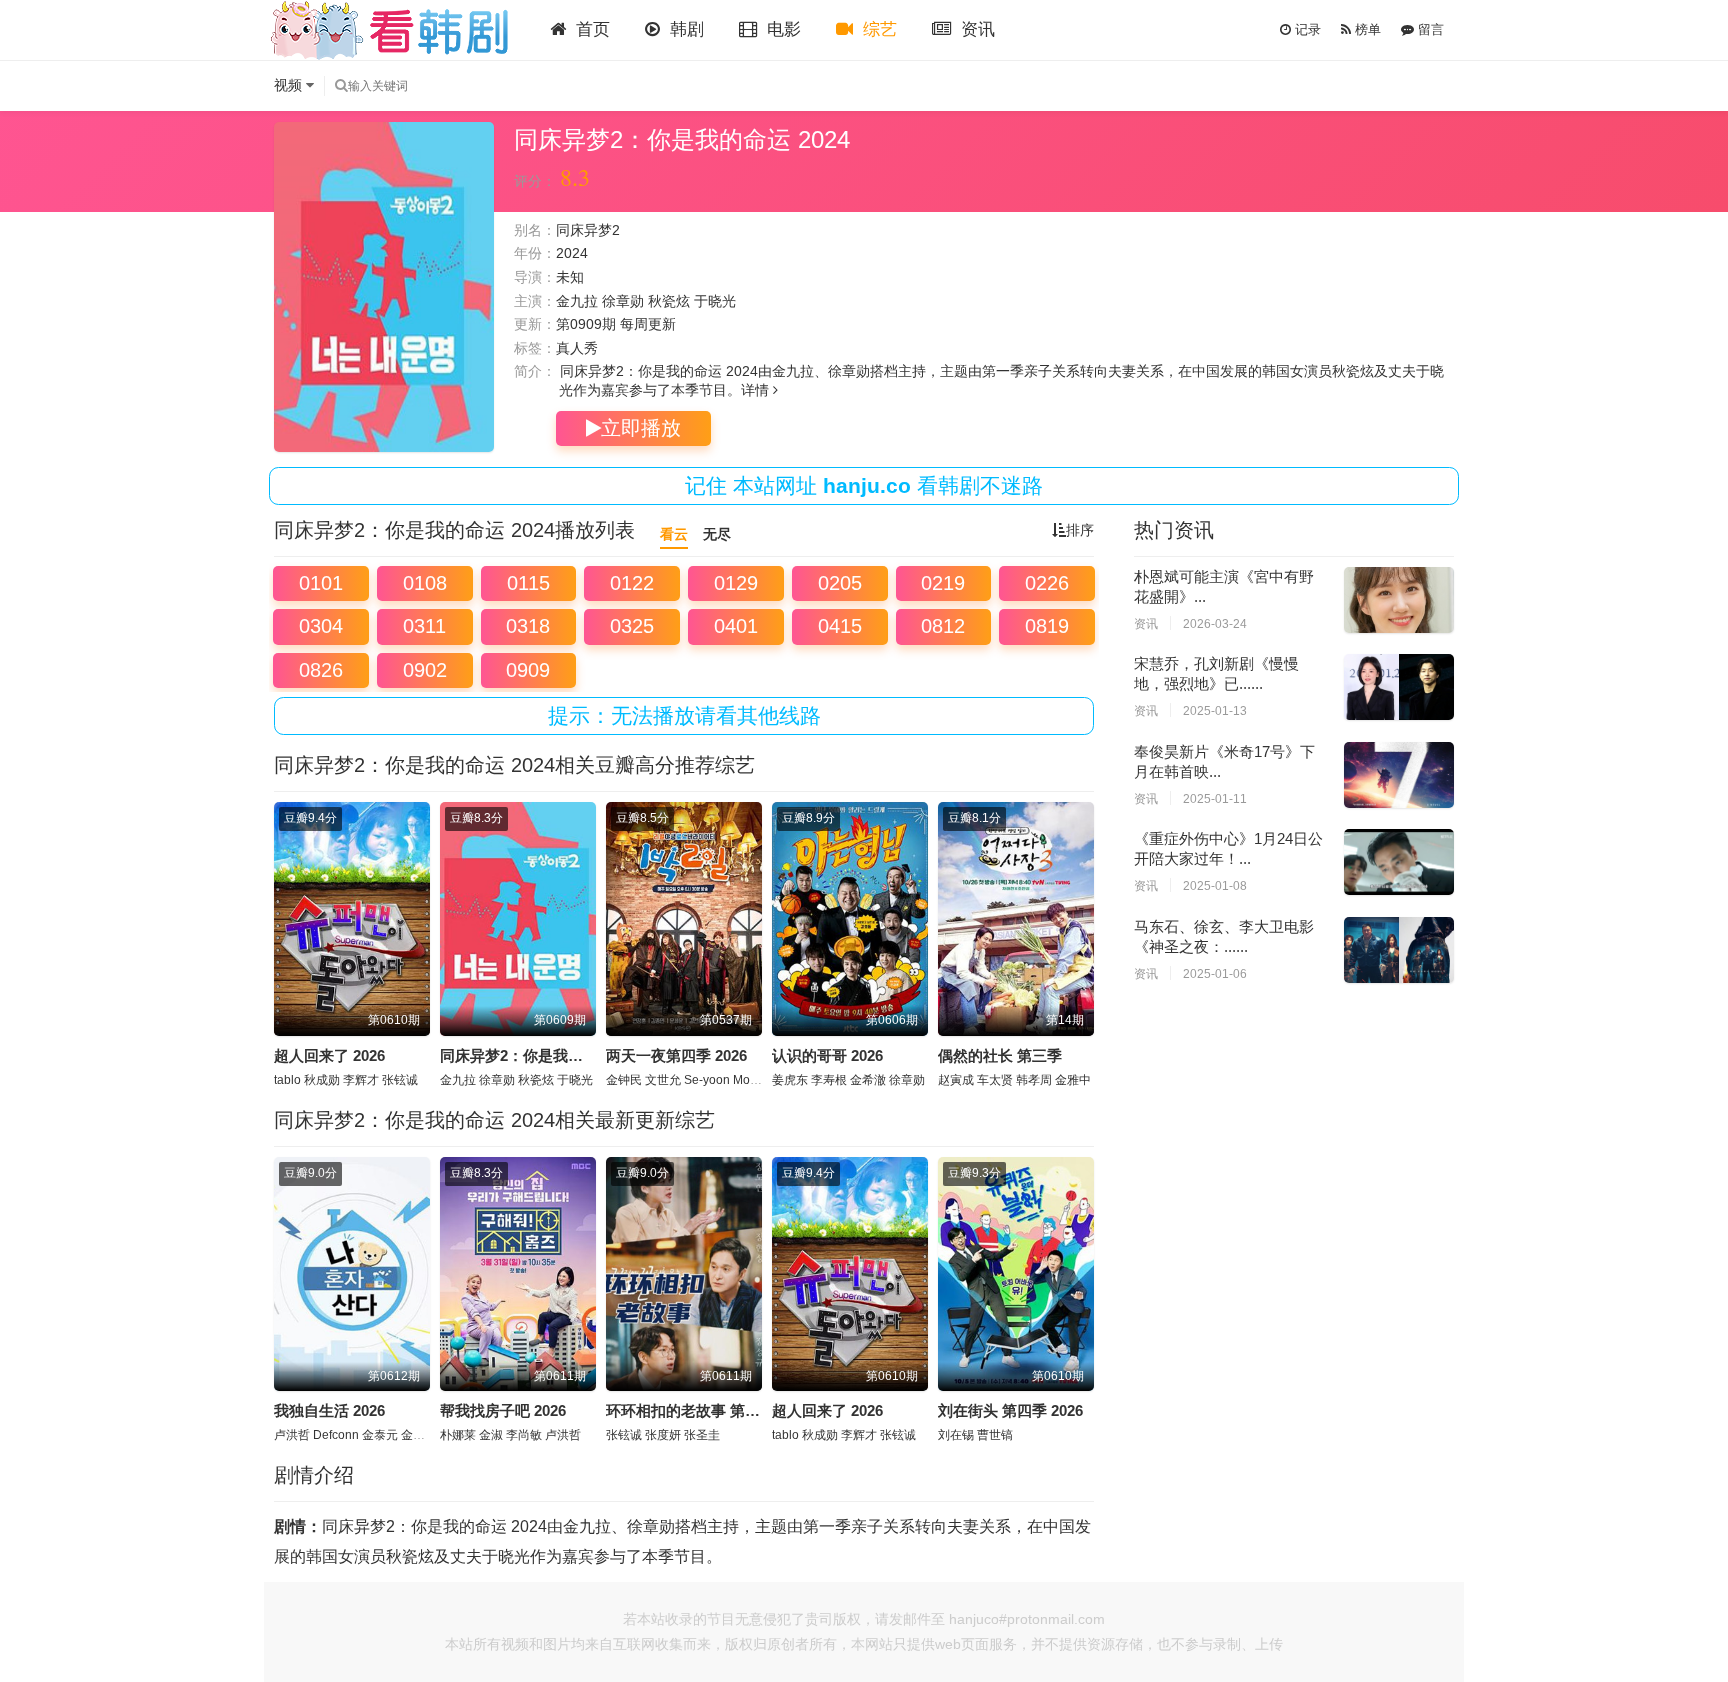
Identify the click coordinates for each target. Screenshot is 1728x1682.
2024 (572, 253)
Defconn (336, 1435)
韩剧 (684, 29)
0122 (632, 583)
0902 (425, 670)
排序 (1080, 530)
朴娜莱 (458, 1435)
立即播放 (641, 428)
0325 (632, 626)
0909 (528, 670)
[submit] (341, 86)
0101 (321, 583)
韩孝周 (1034, 1080)
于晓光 (715, 301)
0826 (321, 670)
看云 (674, 534)
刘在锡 (956, 1435)
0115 (528, 583)
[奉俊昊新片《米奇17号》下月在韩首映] (1399, 775)
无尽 (717, 534)
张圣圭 (702, 1435)
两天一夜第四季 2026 (676, 1055)
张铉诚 (400, 1080)
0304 (321, 626)
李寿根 (829, 1080)
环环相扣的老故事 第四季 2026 (708, 1410)
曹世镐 (995, 1435)
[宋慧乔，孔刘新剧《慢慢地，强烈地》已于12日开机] (1399, 687)
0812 (943, 626)
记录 (1306, 29)
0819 (1047, 626)
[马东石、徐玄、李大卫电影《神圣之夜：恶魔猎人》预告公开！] (1399, 950)
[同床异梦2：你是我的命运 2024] (384, 287)
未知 (570, 277)
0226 (1047, 583)
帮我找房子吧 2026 (503, 1410)
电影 (781, 29)
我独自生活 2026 (329, 1410)
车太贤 (995, 1080)
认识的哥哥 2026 (827, 1055)
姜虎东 (790, 1080)
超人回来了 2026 (329, 1055)
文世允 (663, 1080)
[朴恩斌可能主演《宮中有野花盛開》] (1399, 600)
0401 (736, 626)
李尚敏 (524, 1435)
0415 (840, 626)
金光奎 (419, 1435)
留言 (1429, 29)
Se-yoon (707, 1080)
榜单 (1366, 29)
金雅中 (1073, 1080)
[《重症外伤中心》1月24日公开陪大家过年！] (1399, 862)
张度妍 (663, 1435)
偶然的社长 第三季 (1000, 1055)
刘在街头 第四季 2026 (1010, 1410)
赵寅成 (956, 1080)
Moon (748, 1080)
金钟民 (624, 1080)
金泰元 (380, 1435)
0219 (943, 583)
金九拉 (577, 301)
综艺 (877, 29)
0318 (528, 626)
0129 (736, 583)
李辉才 (361, 1080)
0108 (425, 583)
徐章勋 (623, 301)
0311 (424, 626)
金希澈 (868, 1080)
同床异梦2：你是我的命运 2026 (544, 1055)
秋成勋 (322, 1080)
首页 (590, 29)
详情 (757, 390)
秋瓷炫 (669, 301)
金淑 (491, 1435)
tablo (287, 1080)
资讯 (975, 29)
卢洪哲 (292, 1435)
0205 (840, 583)
